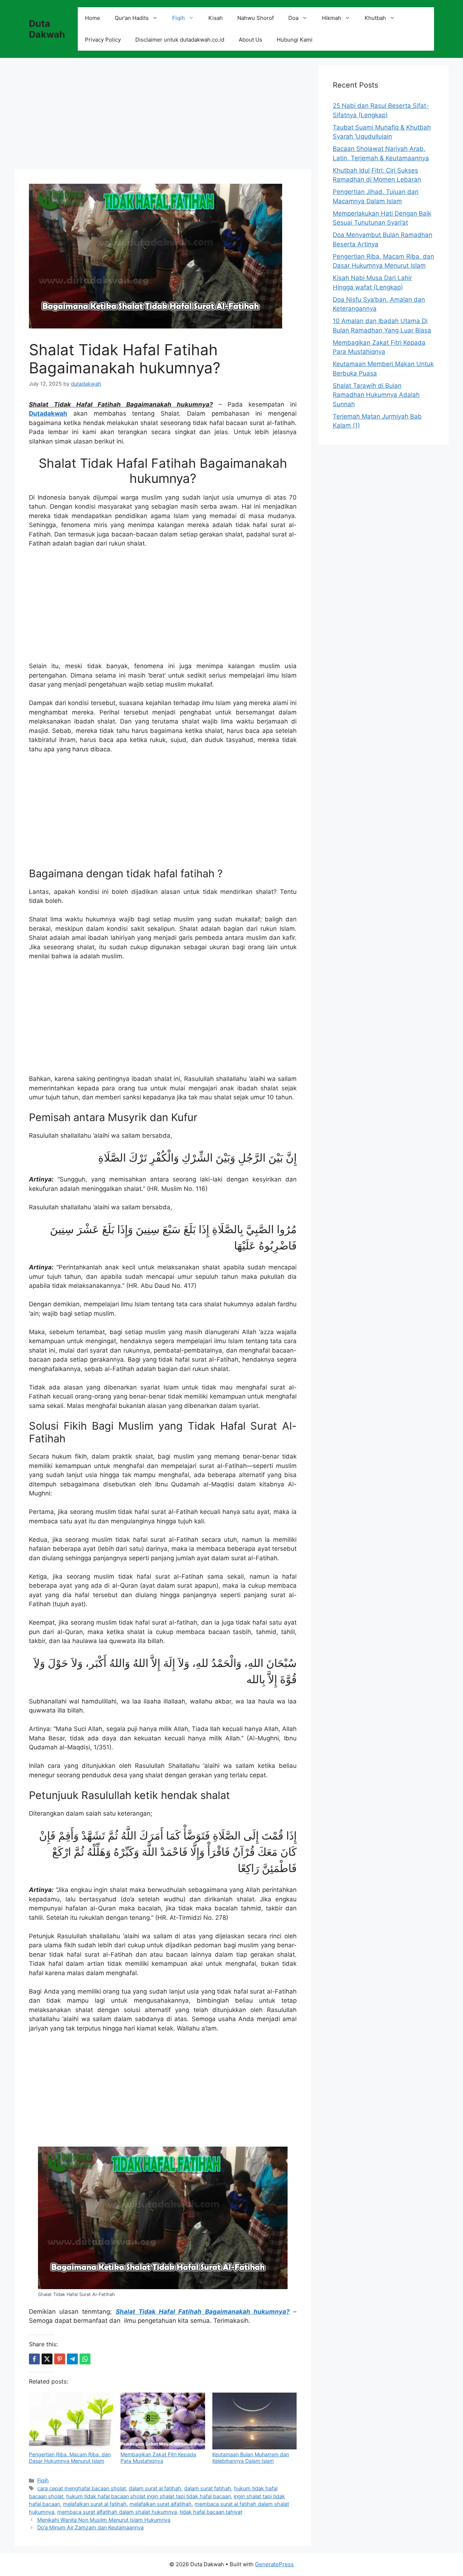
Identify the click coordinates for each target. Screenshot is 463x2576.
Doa (293, 18)
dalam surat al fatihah (155, 2488)
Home (93, 18)
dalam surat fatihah (208, 2488)
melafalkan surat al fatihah (95, 2504)
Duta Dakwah (47, 29)
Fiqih (179, 18)
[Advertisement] (163, 116)
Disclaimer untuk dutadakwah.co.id (180, 40)
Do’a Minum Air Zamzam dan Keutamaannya (90, 2527)
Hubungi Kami (295, 40)
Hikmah (332, 18)
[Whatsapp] (85, 2359)
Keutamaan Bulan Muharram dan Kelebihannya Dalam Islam (251, 2458)
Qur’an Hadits (132, 18)
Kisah (216, 18)
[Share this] (34, 2359)
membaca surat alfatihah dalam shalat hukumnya (117, 2512)
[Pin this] (60, 2359)
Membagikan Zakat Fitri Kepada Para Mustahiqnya (158, 2458)
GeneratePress (274, 2564)
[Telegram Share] (72, 2359)
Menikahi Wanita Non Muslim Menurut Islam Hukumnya (104, 2520)
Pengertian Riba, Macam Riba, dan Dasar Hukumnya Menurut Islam (70, 2458)
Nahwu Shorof (256, 18)
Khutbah (375, 18)
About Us (250, 40)
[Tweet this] (47, 2359)
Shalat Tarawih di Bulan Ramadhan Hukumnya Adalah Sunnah (376, 395)
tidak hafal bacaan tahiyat (211, 2512)
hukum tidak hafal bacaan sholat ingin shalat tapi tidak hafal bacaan (148, 2496)
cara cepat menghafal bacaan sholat (82, 2488)
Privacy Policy (103, 40)
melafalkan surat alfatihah (161, 2504)
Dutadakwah (48, 413)
